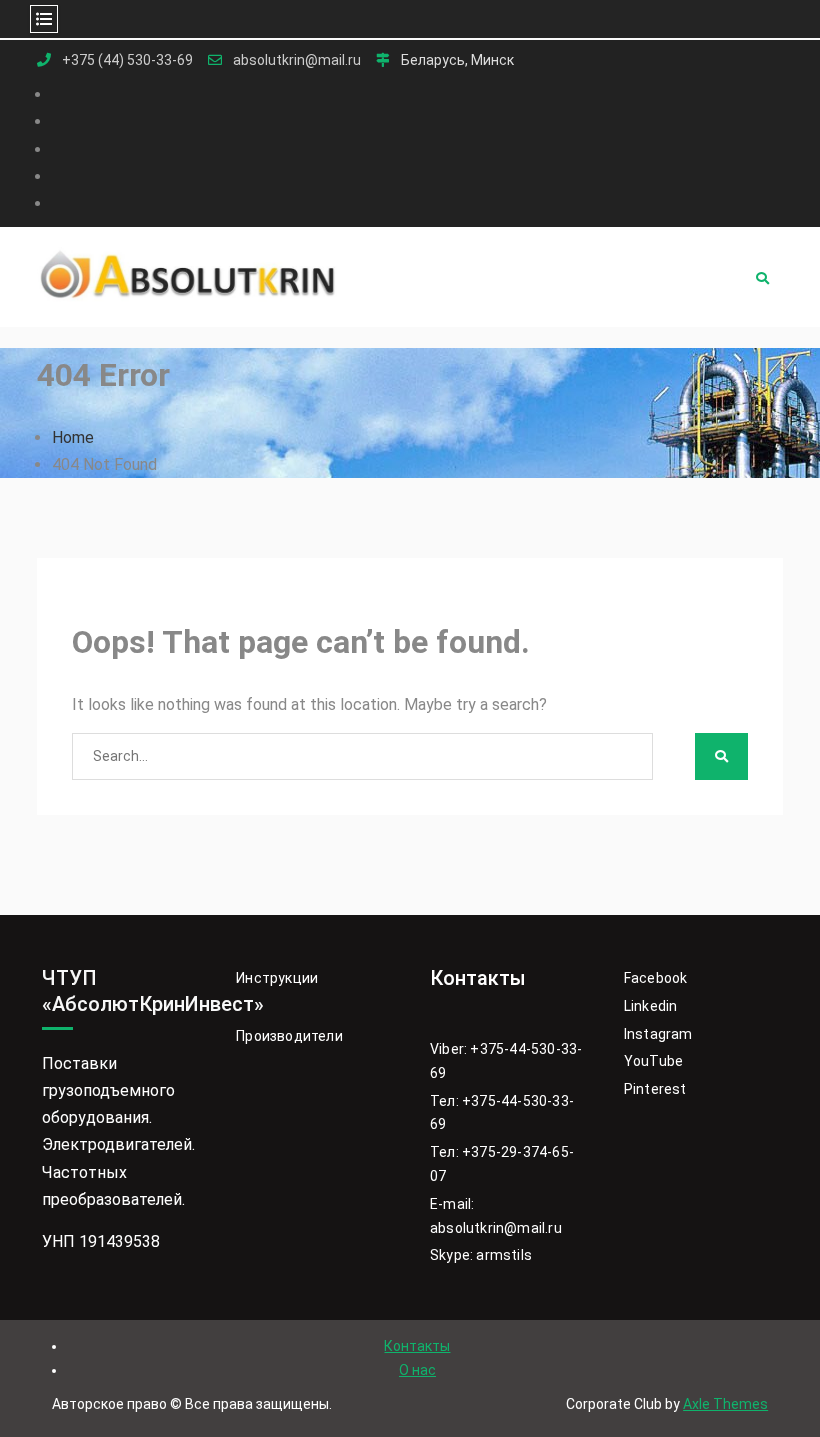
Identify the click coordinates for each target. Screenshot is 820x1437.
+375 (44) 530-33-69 (127, 60)
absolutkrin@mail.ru (297, 60)
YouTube (653, 1061)
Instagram (658, 1034)
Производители (289, 1036)
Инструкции (277, 978)
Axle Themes (725, 1404)
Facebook (656, 978)
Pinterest (655, 1089)
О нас (417, 1370)
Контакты (417, 1346)
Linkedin (651, 1006)
